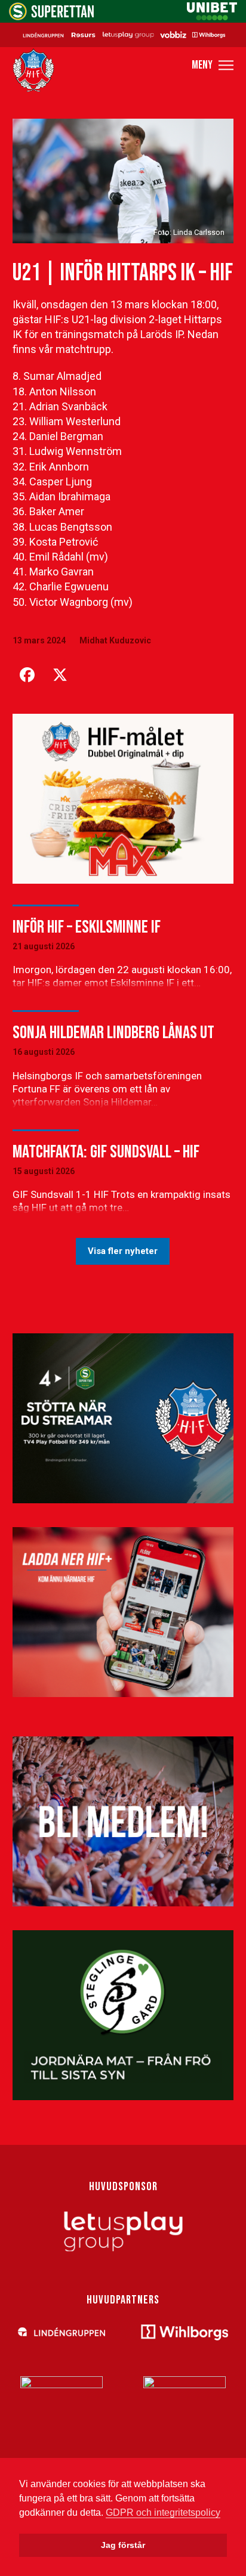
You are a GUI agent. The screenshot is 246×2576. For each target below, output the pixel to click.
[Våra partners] (123, 35)
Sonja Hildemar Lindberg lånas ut (113, 1033)
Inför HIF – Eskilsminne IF (87, 927)
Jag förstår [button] (123, 2545)
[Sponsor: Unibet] (212, 17)
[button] (213, 65)
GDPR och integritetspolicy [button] (163, 2512)
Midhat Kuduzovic (115, 640)
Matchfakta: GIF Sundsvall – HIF (106, 1152)
